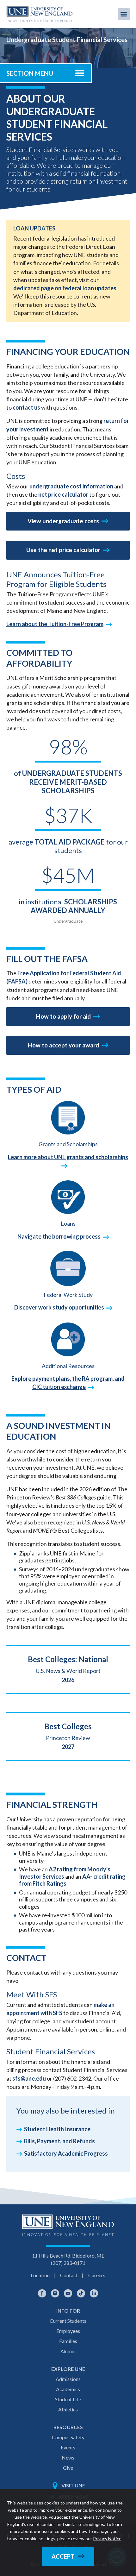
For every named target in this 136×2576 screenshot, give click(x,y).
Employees (68, 2331)
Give (68, 2468)
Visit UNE (73, 2485)
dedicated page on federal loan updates (65, 288)
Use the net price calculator (63, 550)
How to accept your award (63, 1045)
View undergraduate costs (63, 521)
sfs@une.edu (29, 2078)
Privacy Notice (107, 2538)
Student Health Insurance (57, 2129)
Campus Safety (68, 2437)
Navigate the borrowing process (59, 1236)
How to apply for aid (63, 1016)
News (68, 2457)
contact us (26, 407)
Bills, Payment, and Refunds (59, 2141)
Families (68, 2341)
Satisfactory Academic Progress (66, 2153)
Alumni (68, 2351)
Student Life (68, 2399)
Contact (69, 2275)
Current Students (68, 2321)
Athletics (68, 2409)
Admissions (68, 2379)
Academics (68, 2389)
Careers (97, 2275)
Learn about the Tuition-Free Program (55, 624)
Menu (124, 14)
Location (40, 2275)
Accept (63, 2556)
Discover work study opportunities (59, 1307)
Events (68, 2447)
